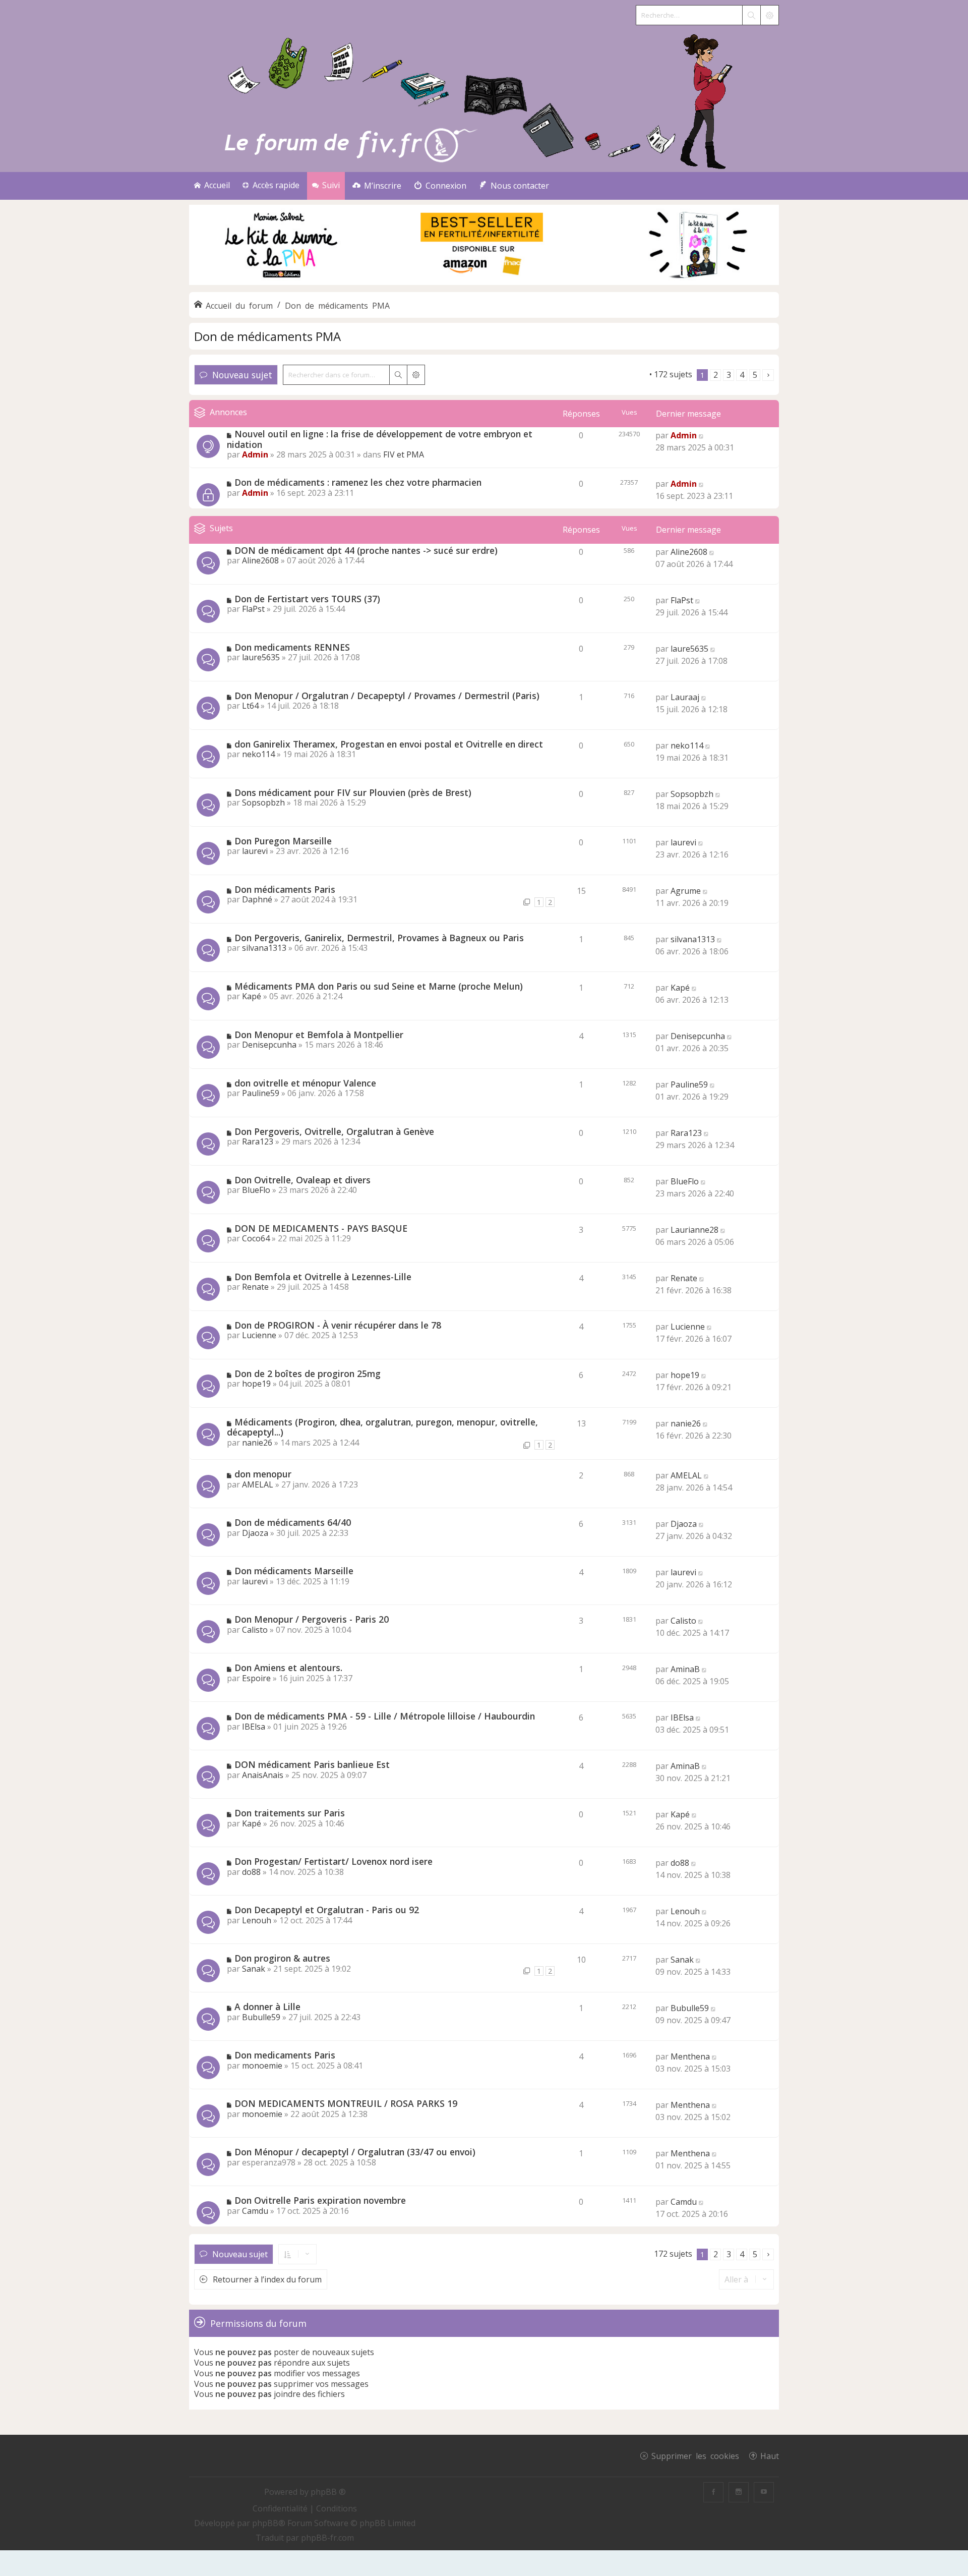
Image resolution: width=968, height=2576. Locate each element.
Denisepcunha (269, 1045)
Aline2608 (260, 560)
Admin (255, 454)
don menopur (263, 1474)
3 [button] (729, 375)
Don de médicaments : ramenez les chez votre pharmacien (358, 482)
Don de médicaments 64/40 (293, 1522)
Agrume (686, 891)
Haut (770, 2455)
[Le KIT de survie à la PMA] (484, 283)
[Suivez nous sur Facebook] (713, 2492)
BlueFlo (256, 1190)
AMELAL (258, 1484)
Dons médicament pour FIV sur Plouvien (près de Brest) (353, 792)
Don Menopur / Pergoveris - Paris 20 (312, 1619)
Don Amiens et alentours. (288, 1668)
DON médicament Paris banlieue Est (312, 1764)
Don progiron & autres (282, 1958)
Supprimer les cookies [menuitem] (695, 2455)
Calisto (255, 1630)
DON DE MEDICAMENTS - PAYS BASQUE (321, 1228)
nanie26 (257, 1443)
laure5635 (261, 657)
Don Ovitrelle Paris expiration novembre (320, 2200)
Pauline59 (261, 1093)
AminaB (685, 1669)
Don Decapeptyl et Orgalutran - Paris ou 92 (327, 1910)
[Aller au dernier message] (702, 435)
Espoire (256, 1678)
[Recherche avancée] (769, 15)
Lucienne (259, 1335)
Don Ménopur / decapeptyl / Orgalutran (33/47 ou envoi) (355, 2152)
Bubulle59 (261, 2017)
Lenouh (257, 1920)
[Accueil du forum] (484, 99)
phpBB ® (328, 2492)
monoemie (262, 2066)
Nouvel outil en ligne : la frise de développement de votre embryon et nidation (380, 439)
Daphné (257, 899)
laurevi (255, 851)
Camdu (255, 2211)
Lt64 (250, 706)
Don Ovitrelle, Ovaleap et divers (302, 1180)
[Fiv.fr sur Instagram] (739, 2492)
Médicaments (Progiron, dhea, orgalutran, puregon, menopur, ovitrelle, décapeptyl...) (382, 1427)
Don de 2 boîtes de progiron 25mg (308, 1373)
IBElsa (254, 1727)
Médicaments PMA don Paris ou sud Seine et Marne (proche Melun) (379, 986)
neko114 (258, 754)
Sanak (254, 1969)
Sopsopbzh (263, 803)
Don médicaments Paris (285, 889)
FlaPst (253, 609)
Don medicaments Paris (285, 2055)
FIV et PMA (404, 454)
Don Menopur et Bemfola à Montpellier (319, 1035)
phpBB (265, 2523)
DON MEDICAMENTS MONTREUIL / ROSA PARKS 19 (346, 2103)
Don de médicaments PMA (267, 336)
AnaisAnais (263, 1775)
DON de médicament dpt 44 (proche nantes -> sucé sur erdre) (366, 550)
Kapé (252, 996)
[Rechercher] (751, 15)
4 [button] (742, 375)
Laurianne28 (694, 1230)
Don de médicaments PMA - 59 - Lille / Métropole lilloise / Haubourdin (385, 1716)
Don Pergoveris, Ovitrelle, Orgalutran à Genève (334, 1131)
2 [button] (716, 375)
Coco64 (256, 1238)
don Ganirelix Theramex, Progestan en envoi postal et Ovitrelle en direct (389, 744)
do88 (251, 1872)
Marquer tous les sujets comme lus (581, 374)
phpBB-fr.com (327, 2538)
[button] (768, 375)
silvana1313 (264, 948)
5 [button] (755, 375)
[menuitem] (377, 186)
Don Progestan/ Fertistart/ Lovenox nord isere (334, 1861)
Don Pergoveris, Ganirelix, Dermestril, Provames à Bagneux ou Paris (379, 938)
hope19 (256, 1384)
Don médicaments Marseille (294, 1571)
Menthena (690, 2056)
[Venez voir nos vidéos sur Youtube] (764, 2492)
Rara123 (258, 1141)
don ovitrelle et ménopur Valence (305, 1083)
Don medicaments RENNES (292, 647)
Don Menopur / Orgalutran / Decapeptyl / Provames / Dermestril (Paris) (387, 696)
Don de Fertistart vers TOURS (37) (307, 599)
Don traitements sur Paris (290, 1813)
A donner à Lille (267, 2007)
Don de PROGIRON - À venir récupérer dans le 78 (338, 1325)
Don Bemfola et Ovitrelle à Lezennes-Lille (323, 1277)
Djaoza (255, 1533)
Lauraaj (685, 697)
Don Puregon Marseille (283, 841)
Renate (255, 1287)
